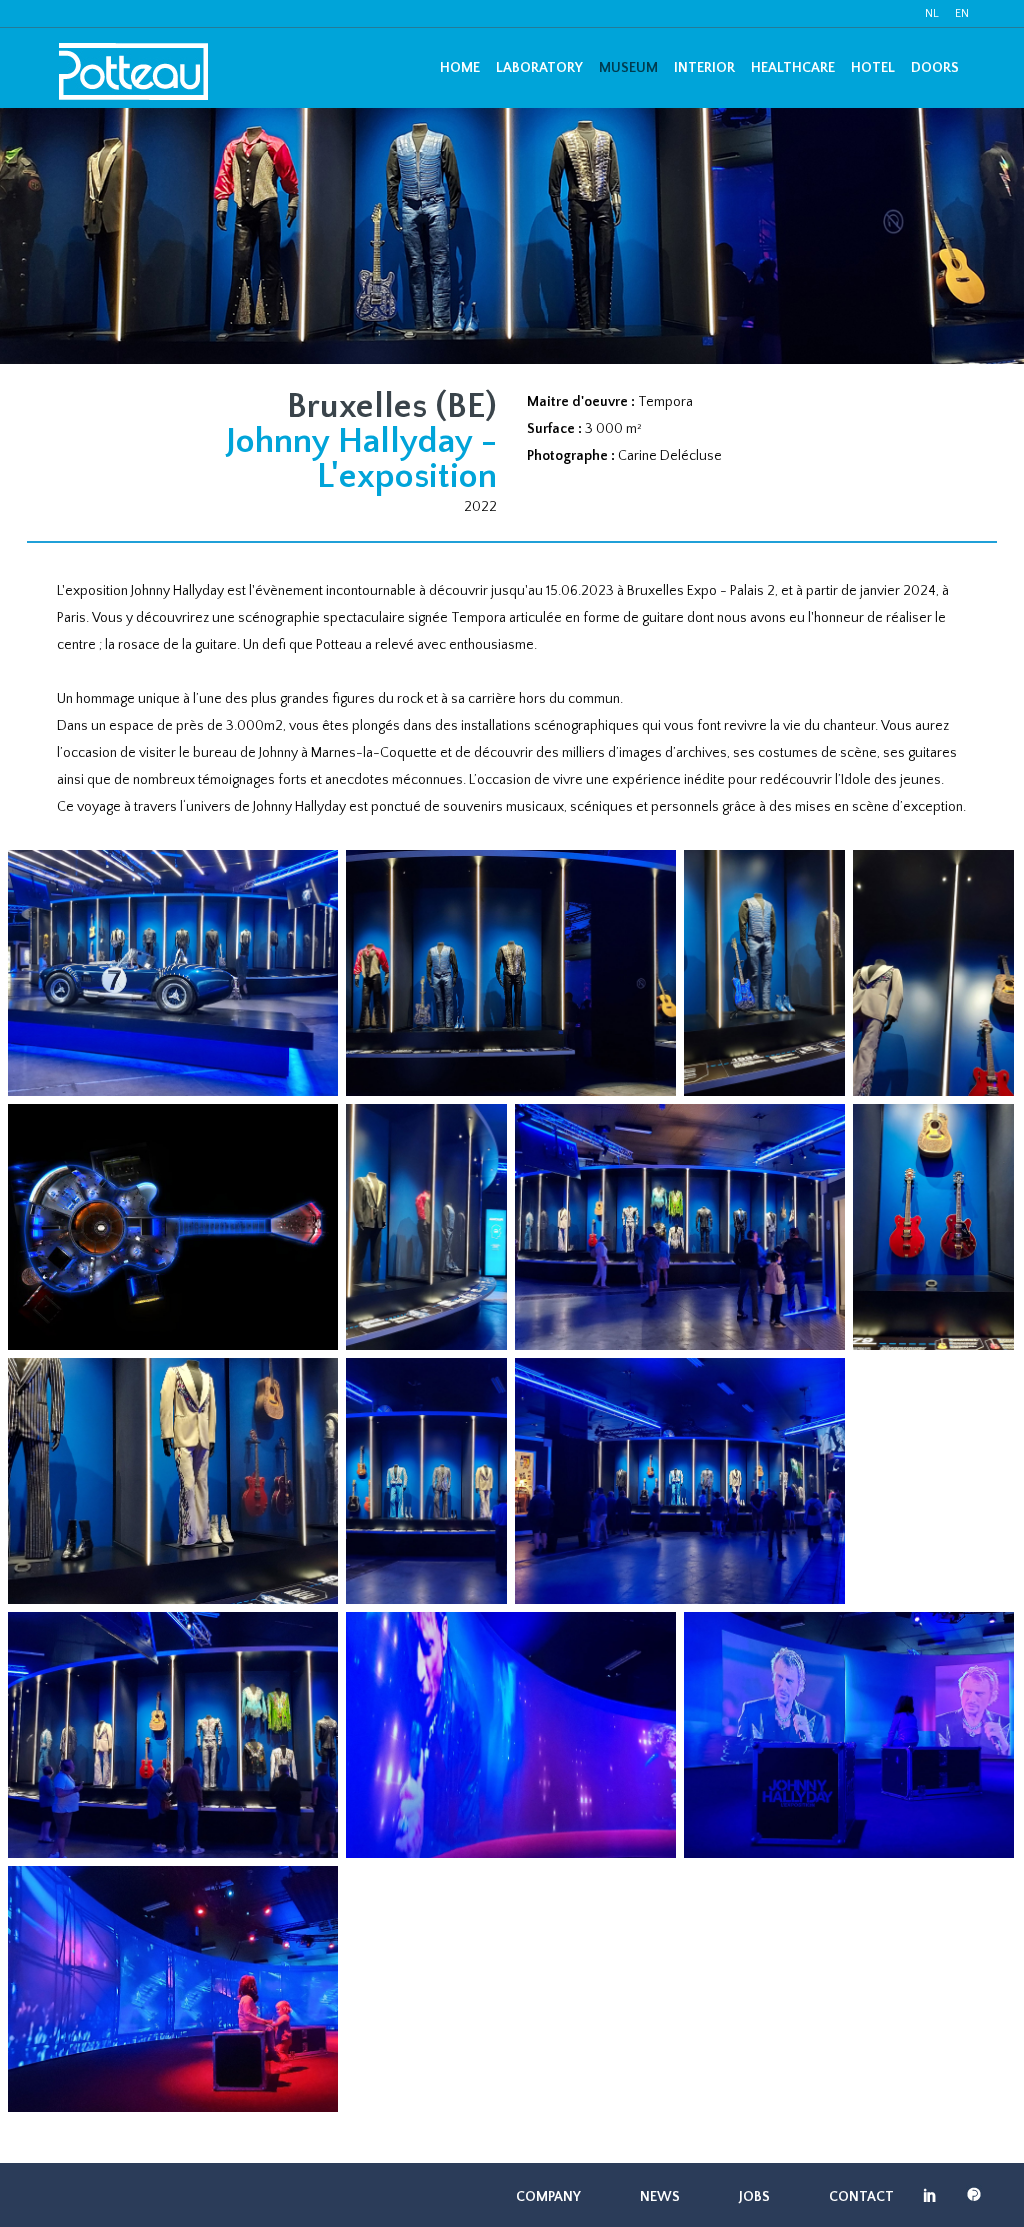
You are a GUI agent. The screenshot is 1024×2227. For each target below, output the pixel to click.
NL (932, 13)
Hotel (873, 68)
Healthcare (793, 68)
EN (962, 13)
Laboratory (539, 68)
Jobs (754, 2197)
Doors (935, 68)
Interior (704, 68)
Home (460, 68)
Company (548, 2197)
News (660, 2197)
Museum (628, 68)
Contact (861, 2197)
